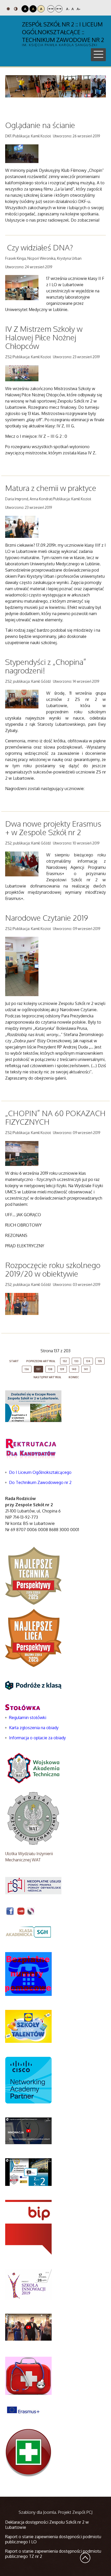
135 (100, 1361)
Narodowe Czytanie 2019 (47, 918)
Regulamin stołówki (28, 1718)
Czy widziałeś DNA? (40, 247)
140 (74, 1369)
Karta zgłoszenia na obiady (34, 1728)
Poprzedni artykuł (41, 1361)
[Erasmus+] (23, 2410)
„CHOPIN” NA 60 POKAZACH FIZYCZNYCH (55, 1117)
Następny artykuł (47, 1377)
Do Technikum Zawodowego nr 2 (40, 1482)
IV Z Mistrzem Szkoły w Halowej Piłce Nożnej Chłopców (44, 337)
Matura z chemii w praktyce (51, 488)
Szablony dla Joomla (37, 2512)
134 (88, 1361)
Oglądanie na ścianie (40, 125)
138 (50, 1369)
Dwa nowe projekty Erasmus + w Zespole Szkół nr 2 (53, 828)
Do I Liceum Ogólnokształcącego (40, 1472)
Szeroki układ (59, 9)
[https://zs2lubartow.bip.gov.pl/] (28, 2227)
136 (27, 1369)
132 (65, 1361)
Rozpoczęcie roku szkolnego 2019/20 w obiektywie (53, 1269)
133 (76, 1361)
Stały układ (51, 9)
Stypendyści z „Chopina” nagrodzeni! (46, 666)
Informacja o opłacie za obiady (38, 1738)
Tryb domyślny (9, 9)
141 (86, 1369)
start (14, 1361)
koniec (74, 1377)
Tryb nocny (16, 9)
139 (62, 1369)
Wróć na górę (85, 2558)
